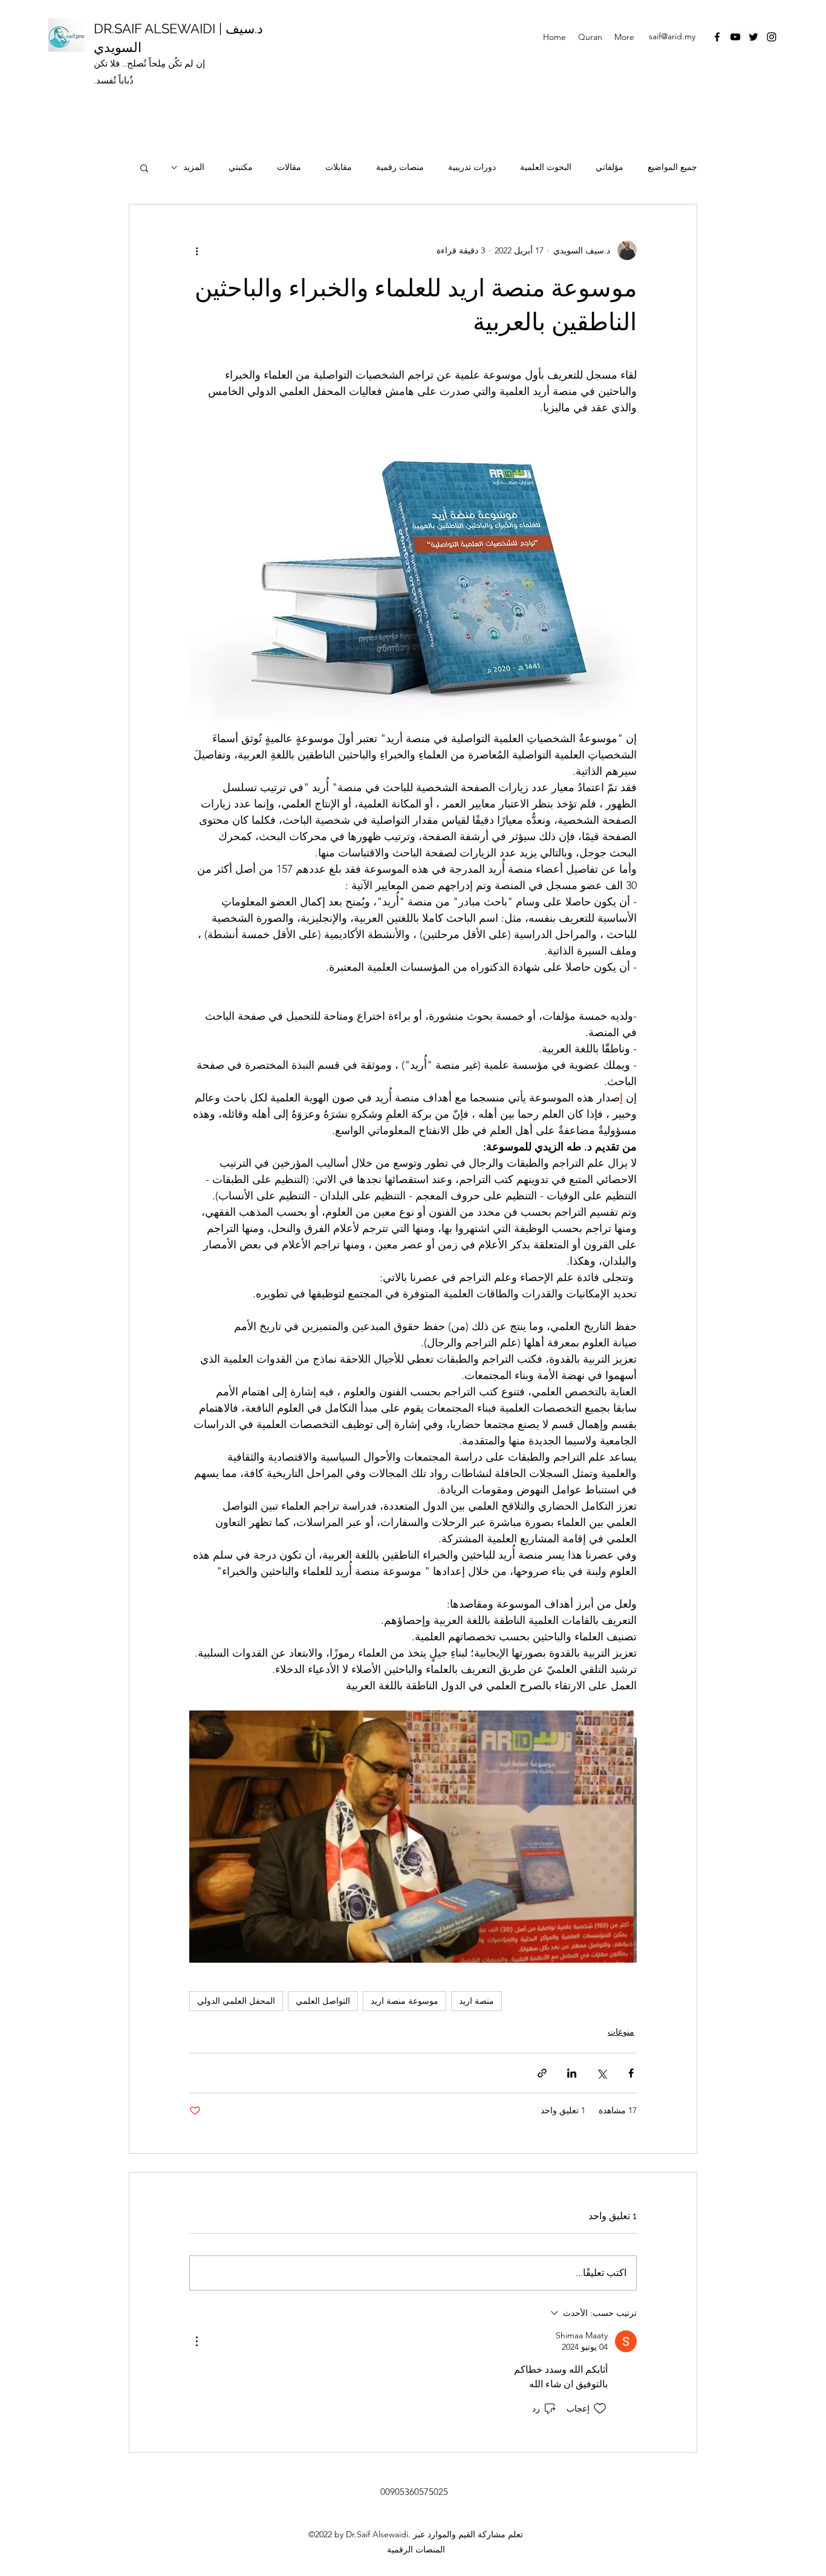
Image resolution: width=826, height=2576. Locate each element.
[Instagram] (772, 37)
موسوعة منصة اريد (405, 2001)
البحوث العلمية (546, 167)
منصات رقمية (400, 167)
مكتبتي (241, 167)
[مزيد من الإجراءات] (197, 2341)
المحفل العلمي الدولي (236, 2001)
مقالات (289, 167)
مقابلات (339, 167)
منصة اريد (476, 2001)
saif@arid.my (672, 36)
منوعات (621, 2032)
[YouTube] (735, 37)
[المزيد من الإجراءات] (197, 250)
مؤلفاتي (610, 167)
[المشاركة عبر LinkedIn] (572, 2073)
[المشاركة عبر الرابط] (542, 2073)
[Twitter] (753, 37)
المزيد (194, 167)
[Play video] (413, 1836)
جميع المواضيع (672, 167)
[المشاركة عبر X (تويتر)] (601, 2073)
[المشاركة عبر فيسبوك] (631, 2073)
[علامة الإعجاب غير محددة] (600, 2408)
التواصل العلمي (323, 2001)
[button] (144, 168)
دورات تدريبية (472, 167)
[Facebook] (717, 37)
